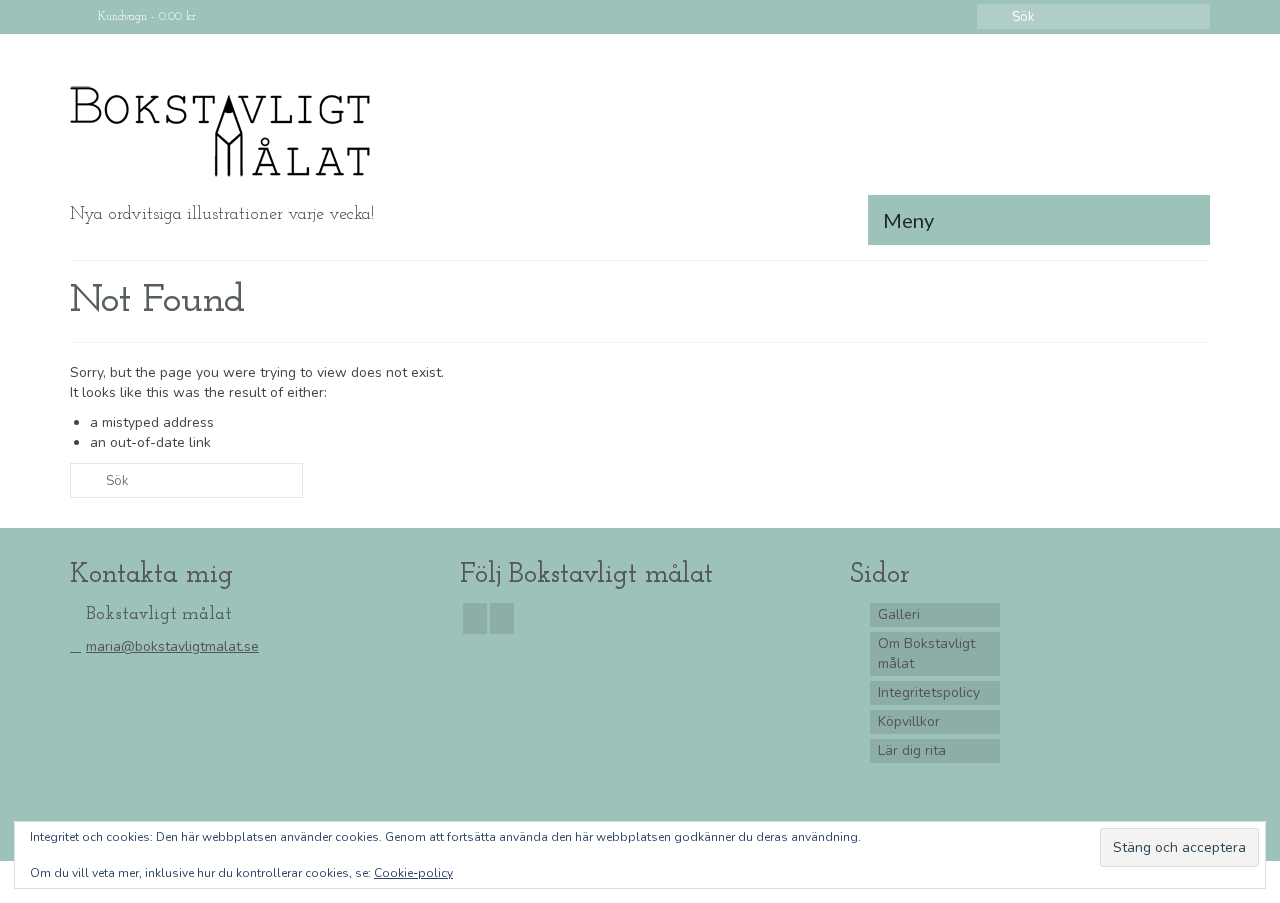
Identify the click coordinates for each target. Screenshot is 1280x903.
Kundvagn (145, 17)
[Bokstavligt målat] (250, 132)
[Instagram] (502, 618)
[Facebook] (475, 618)
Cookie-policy (413, 873)
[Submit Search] (992, 16)
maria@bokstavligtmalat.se (172, 646)
